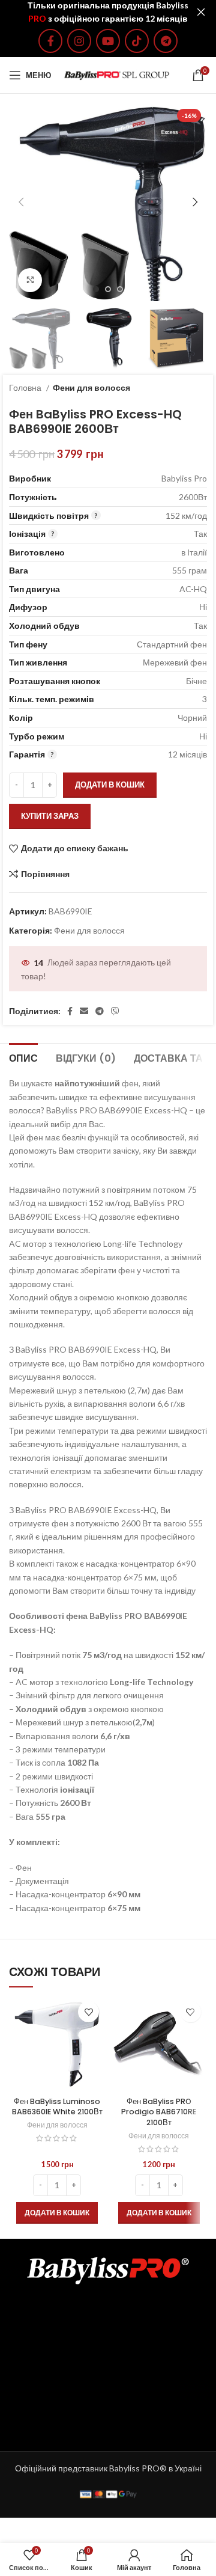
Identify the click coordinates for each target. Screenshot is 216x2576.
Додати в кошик (110, 785)
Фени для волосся (91, 387)
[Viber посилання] (115, 1011)
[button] (57, 2213)
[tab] (23, 1057)
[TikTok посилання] (137, 41)
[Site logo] (117, 74)
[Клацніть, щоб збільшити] (30, 280)
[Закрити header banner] (201, 12)
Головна (26, 387)
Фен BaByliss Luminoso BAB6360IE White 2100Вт (57, 2107)
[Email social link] (84, 1011)
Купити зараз (50, 816)
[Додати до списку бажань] (88, 2012)
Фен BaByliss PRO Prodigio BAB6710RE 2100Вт (159, 2112)
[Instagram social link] (79, 41)
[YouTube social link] (108, 41)
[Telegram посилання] (166, 41)
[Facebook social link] (50, 41)
